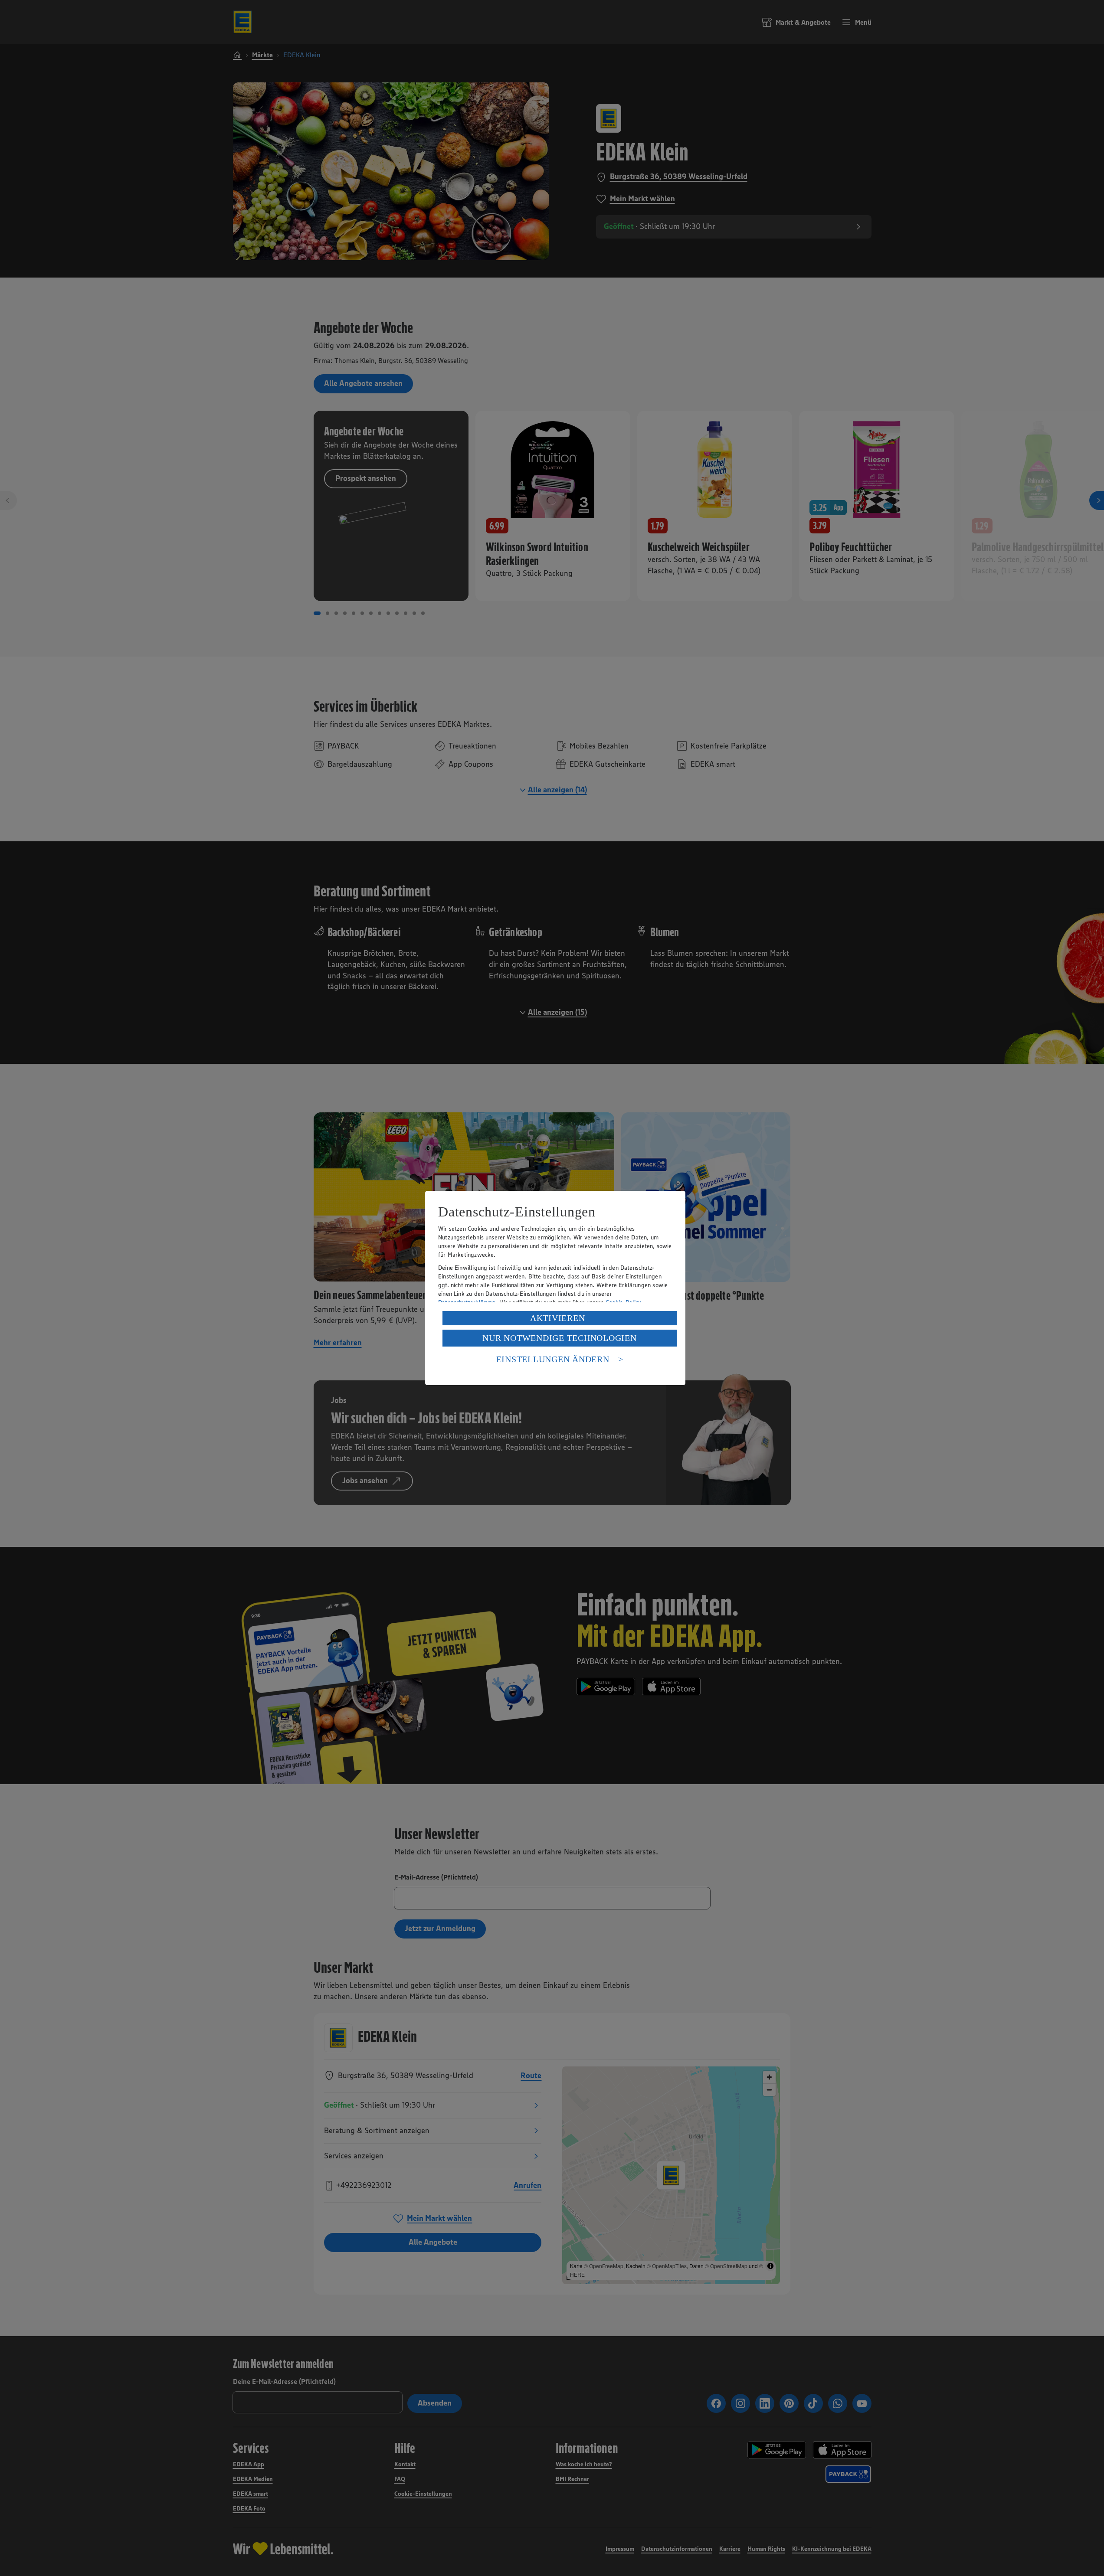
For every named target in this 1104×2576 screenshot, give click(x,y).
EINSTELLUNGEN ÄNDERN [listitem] (553, 1359)
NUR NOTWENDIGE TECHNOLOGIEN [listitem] (559, 1338)
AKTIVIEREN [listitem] (558, 1318)
